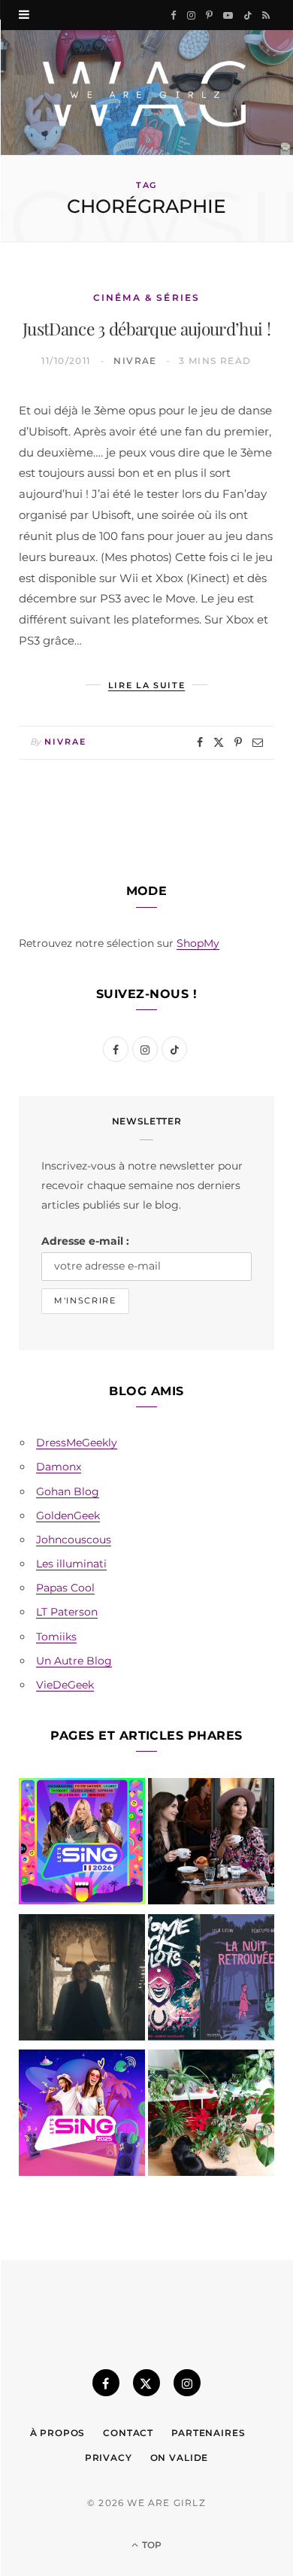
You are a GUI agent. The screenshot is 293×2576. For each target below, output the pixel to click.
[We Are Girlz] (146, 93)
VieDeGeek (65, 1685)
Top (151, 2545)
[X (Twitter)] (146, 2383)
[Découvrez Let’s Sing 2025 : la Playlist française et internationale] (82, 2116)
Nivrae (135, 361)
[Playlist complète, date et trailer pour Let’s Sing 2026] (82, 1844)
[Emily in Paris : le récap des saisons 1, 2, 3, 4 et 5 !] (211, 1844)
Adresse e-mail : (85, 1241)
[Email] (258, 742)
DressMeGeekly (77, 1443)
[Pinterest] (238, 742)
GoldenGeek (68, 1516)
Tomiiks (56, 1637)
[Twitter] (219, 742)
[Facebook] (200, 742)
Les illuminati (71, 1564)
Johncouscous (74, 1540)
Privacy (109, 2458)
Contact (128, 2433)
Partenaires (208, 2433)
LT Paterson (67, 1612)
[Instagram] (187, 2383)
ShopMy (198, 943)
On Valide (180, 2458)
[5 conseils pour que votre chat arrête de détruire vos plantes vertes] (211, 2116)
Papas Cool (65, 1588)
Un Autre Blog (74, 1661)
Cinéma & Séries (146, 297)
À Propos (58, 2433)
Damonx (59, 1467)
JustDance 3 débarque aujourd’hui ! (146, 328)
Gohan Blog (68, 1491)
